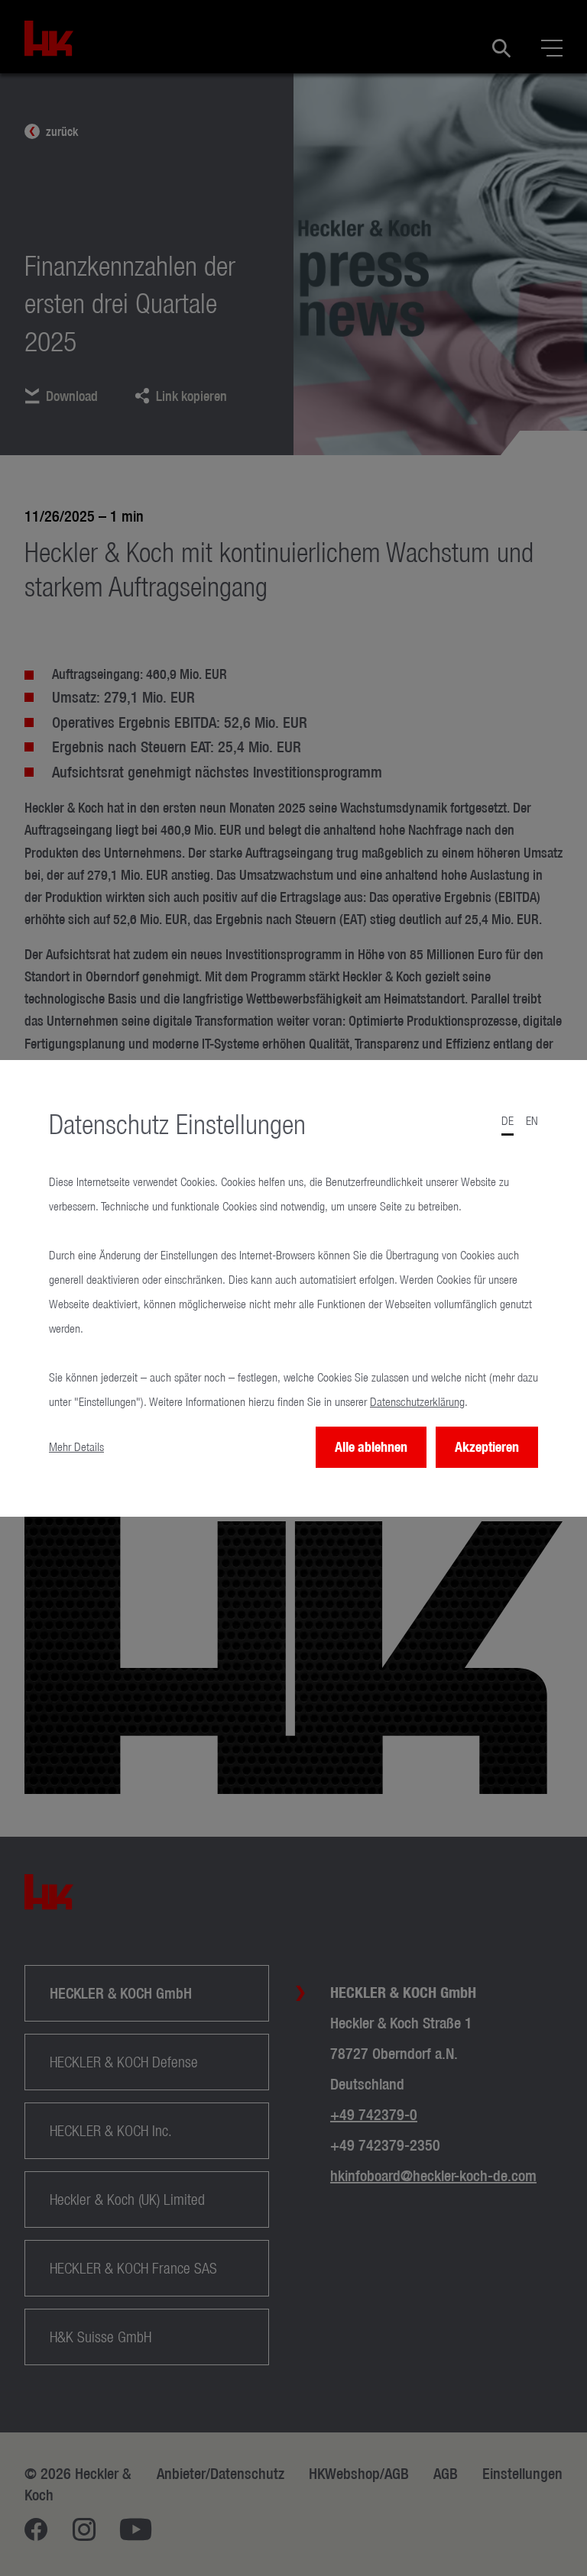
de (508, 1121)
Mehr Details (76, 1447)
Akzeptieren (487, 1447)
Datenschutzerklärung (417, 1402)
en (532, 1121)
